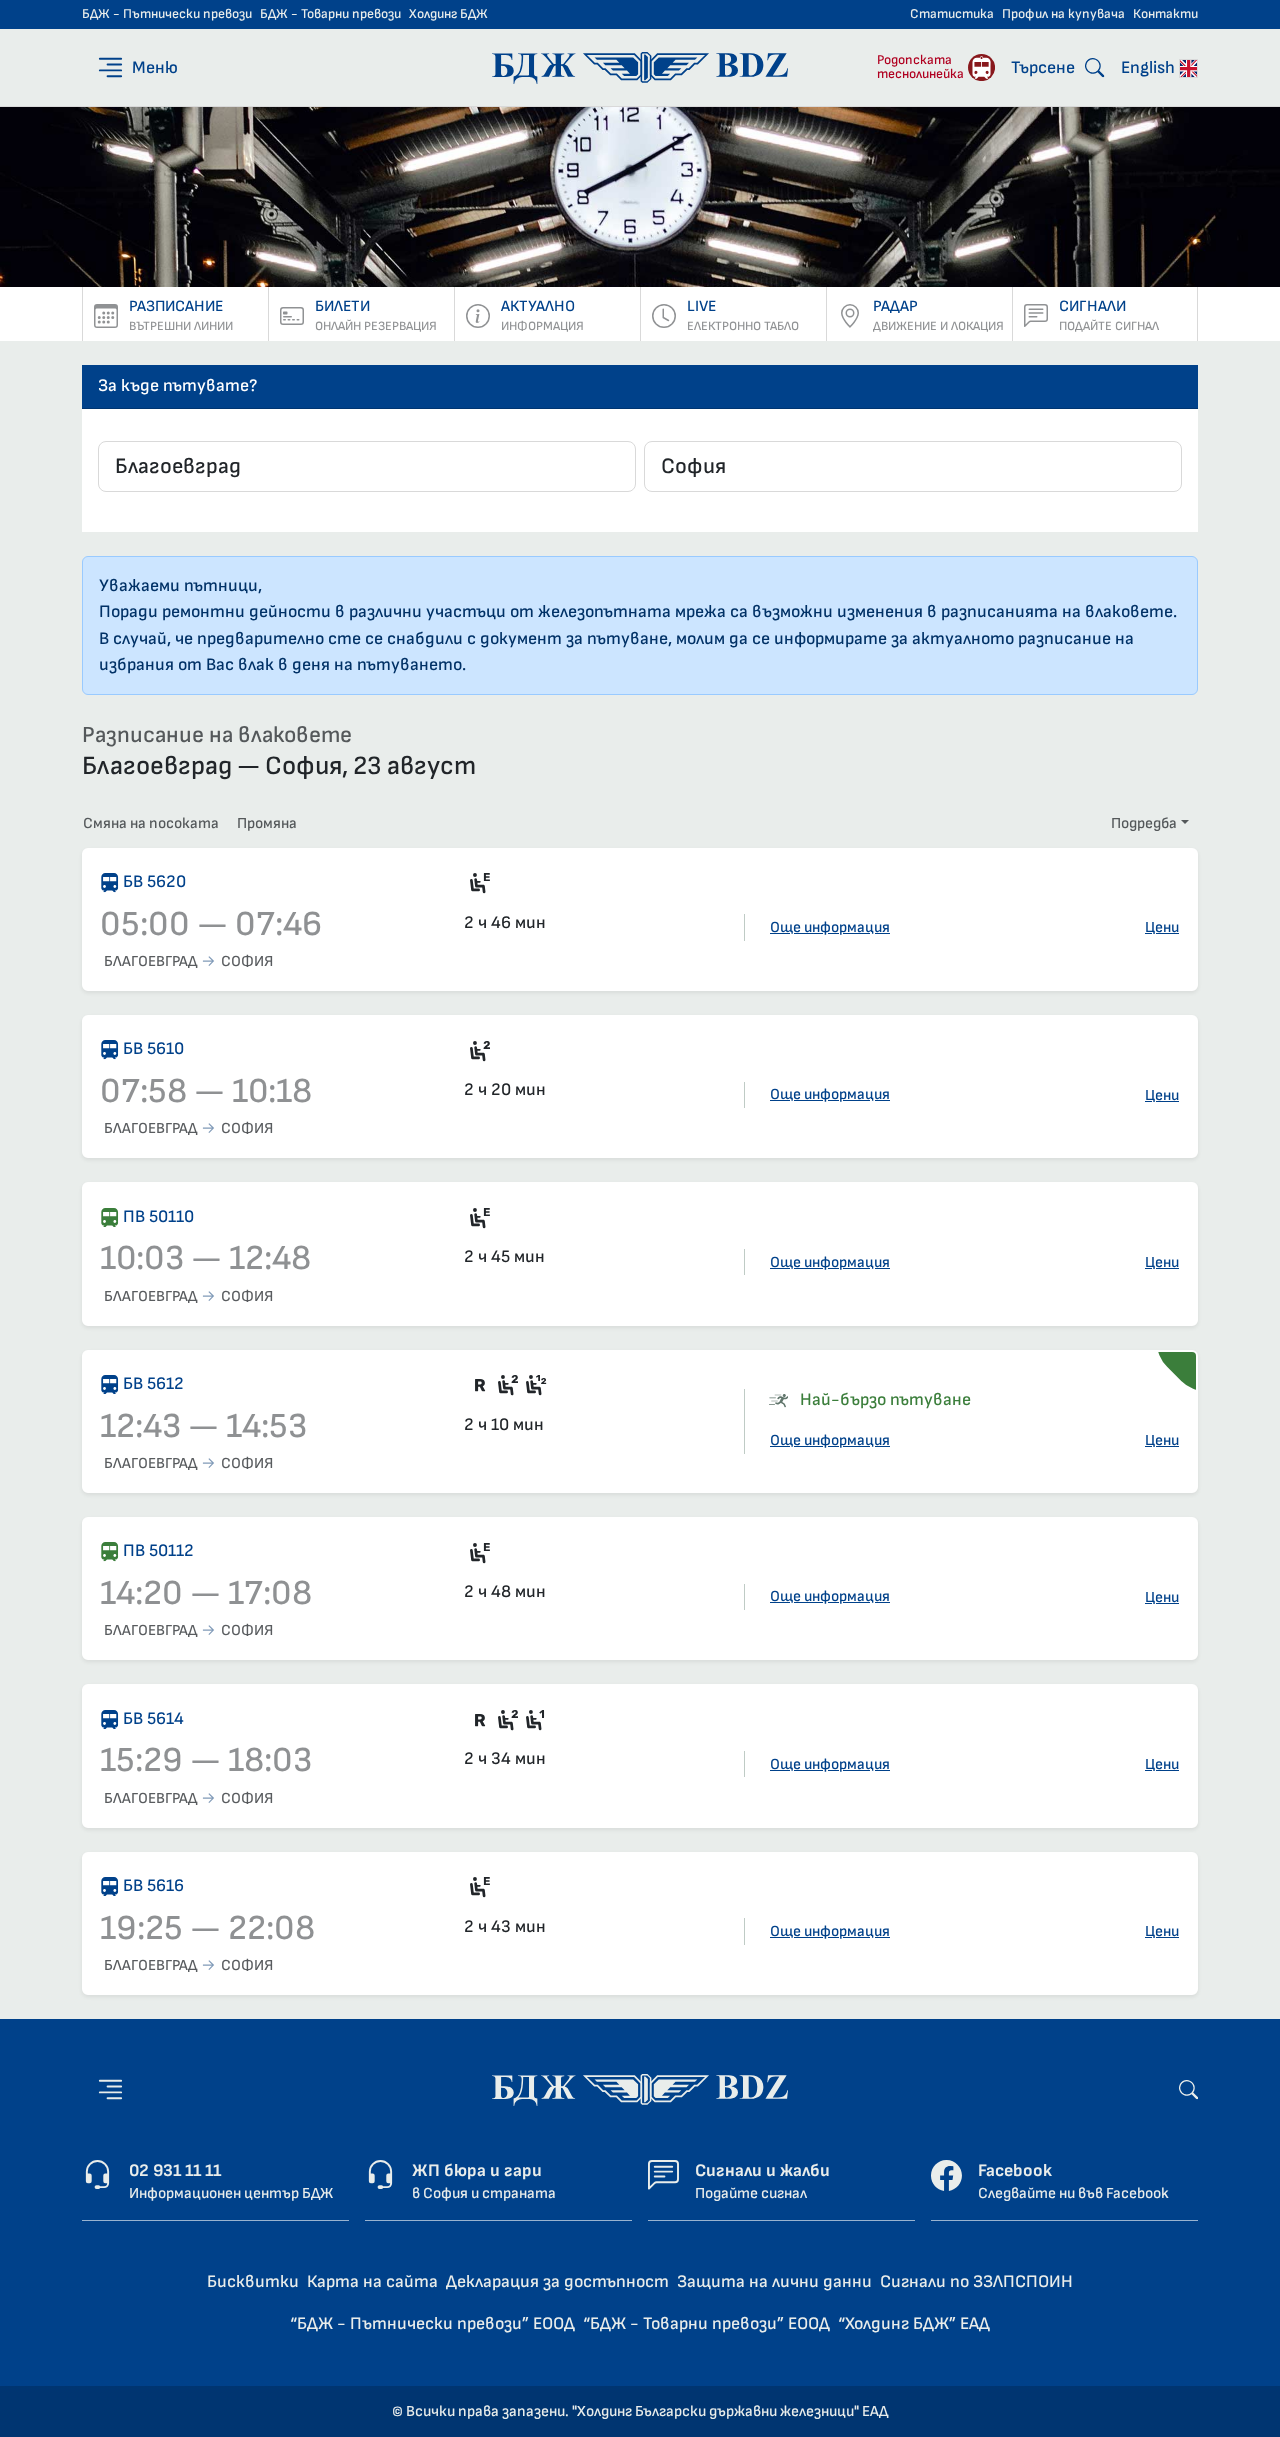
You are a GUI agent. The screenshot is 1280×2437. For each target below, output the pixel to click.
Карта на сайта (372, 2281)
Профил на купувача (1063, 14)
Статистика (952, 14)
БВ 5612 (153, 1383)
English (1150, 67)
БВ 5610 (153, 1048)
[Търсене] (1188, 2088)
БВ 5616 (153, 1885)
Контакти (1165, 14)
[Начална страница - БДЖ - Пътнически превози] (640, 2088)
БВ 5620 (154, 881)
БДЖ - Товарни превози (330, 14)
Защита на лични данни (774, 2281)
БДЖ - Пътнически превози (167, 14)
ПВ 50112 (158, 1550)
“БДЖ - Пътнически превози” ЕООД (432, 2323)
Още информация (830, 927)
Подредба (1144, 823)
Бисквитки (253, 2281)
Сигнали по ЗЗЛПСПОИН (976, 2281)
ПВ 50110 (158, 1216)
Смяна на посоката (151, 823)
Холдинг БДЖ (448, 14)
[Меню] (110, 2089)
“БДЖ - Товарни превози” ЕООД (706, 2323)
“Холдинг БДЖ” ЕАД (914, 2323)
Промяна (267, 823)
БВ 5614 (153, 1718)
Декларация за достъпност (557, 2281)
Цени (1162, 927)
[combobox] (367, 466)
